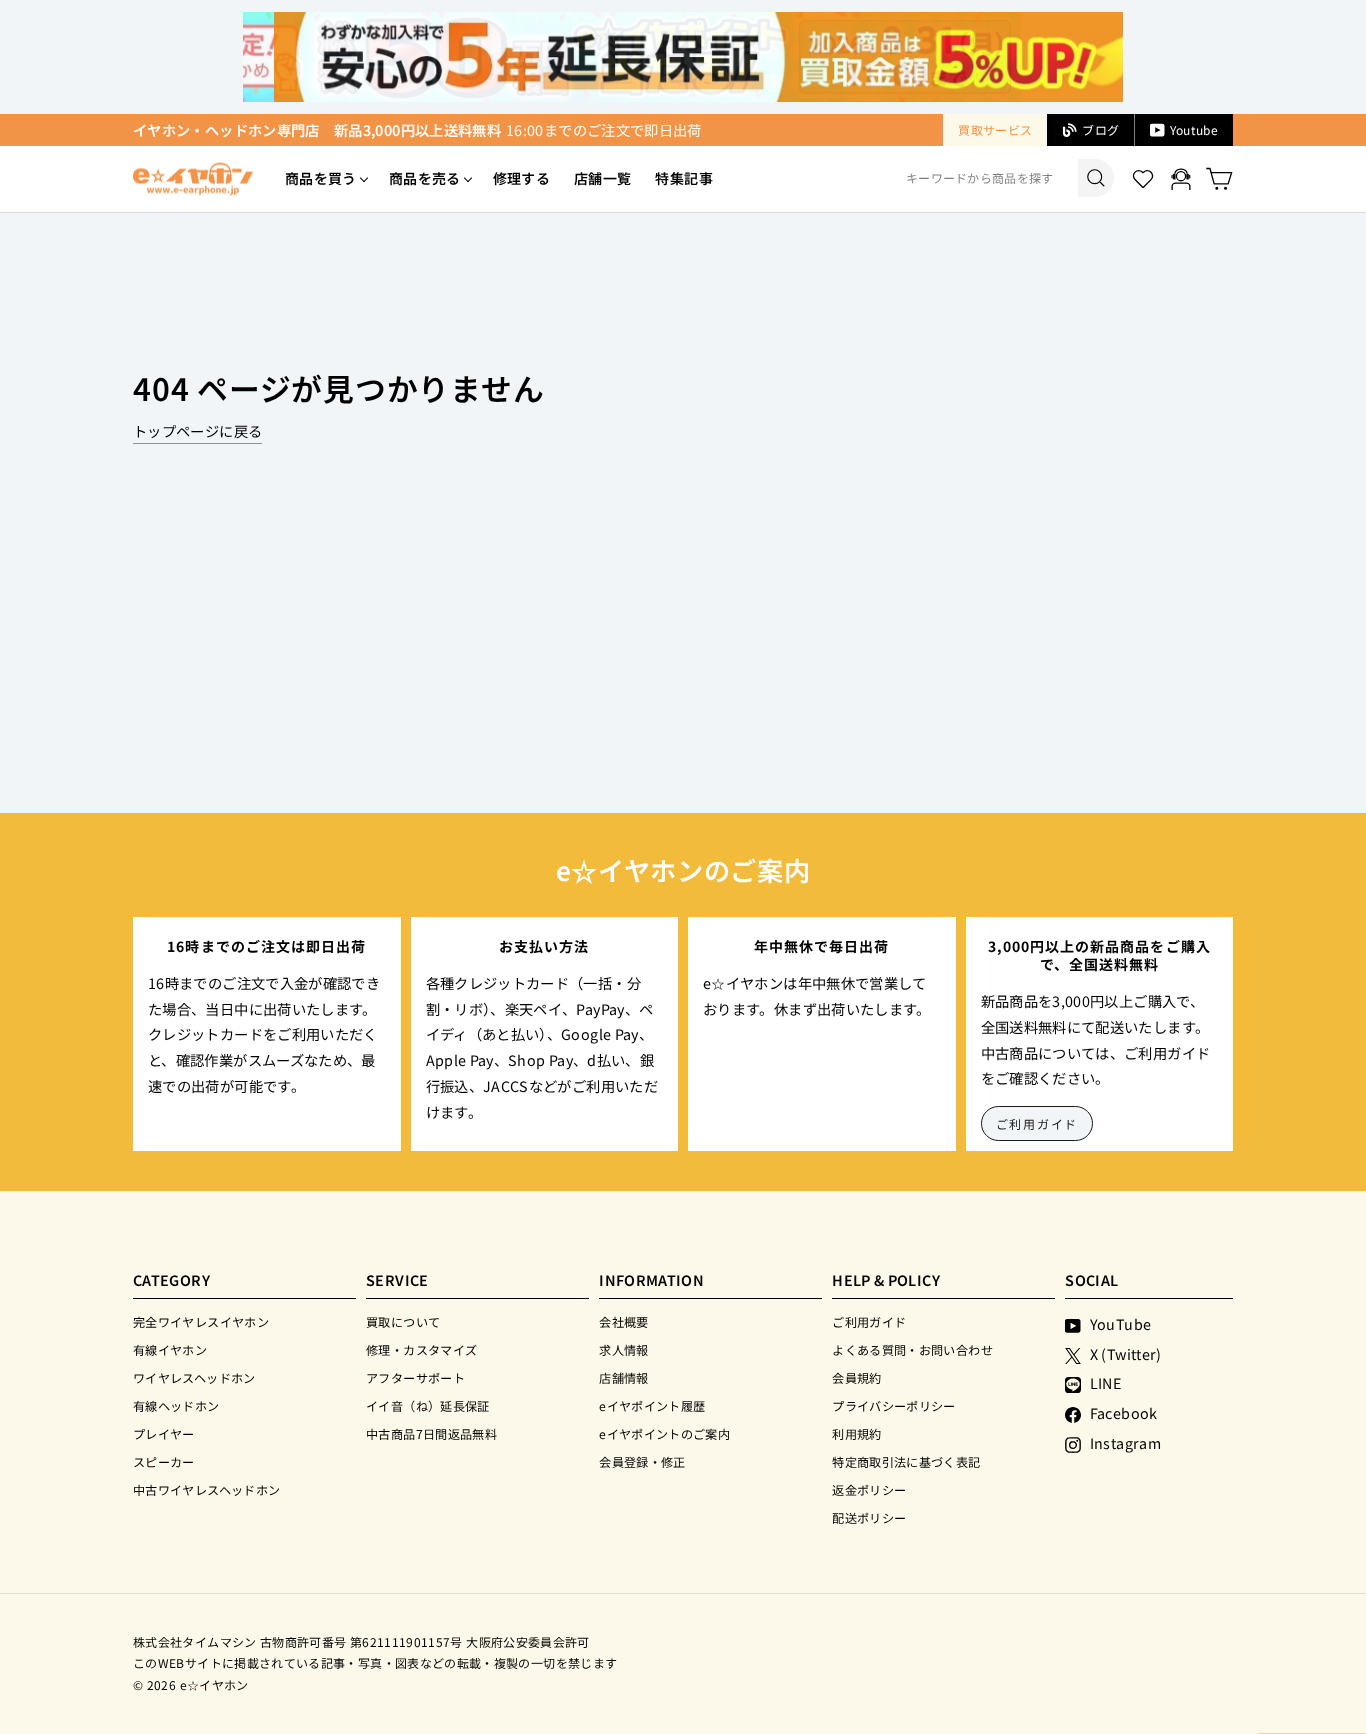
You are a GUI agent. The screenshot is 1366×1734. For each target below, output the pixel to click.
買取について (403, 1321)
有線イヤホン (170, 1349)
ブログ (1100, 129)
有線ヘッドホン (176, 1405)
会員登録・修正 (642, 1461)
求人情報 (623, 1349)
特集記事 (683, 178)
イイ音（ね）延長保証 (428, 1405)
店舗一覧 (602, 178)
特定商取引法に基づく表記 (906, 1461)
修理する (521, 178)
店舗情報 (623, 1377)
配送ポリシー (869, 1517)
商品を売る (425, 178)
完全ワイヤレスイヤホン (201, 1321)
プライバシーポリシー (894, 1405)
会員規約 (856, 1377)
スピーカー (164, 1461)
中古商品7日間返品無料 (431, 1433)
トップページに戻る (197, 430)
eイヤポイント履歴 (652, 1405)
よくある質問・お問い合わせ (912, 1349)
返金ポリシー (869, 1489)
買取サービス (995, 129)
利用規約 (856, 1433)
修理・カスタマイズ (421, 1349)
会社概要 (623, 1321)
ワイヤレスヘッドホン (194, 1377)
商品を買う (321, 178)
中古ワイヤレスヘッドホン (206, 1489)
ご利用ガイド (1037, 1123)
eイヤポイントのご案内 (664, 1433)
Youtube (1194, 129)
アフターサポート (415, 1377)
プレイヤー (164, 1433)
